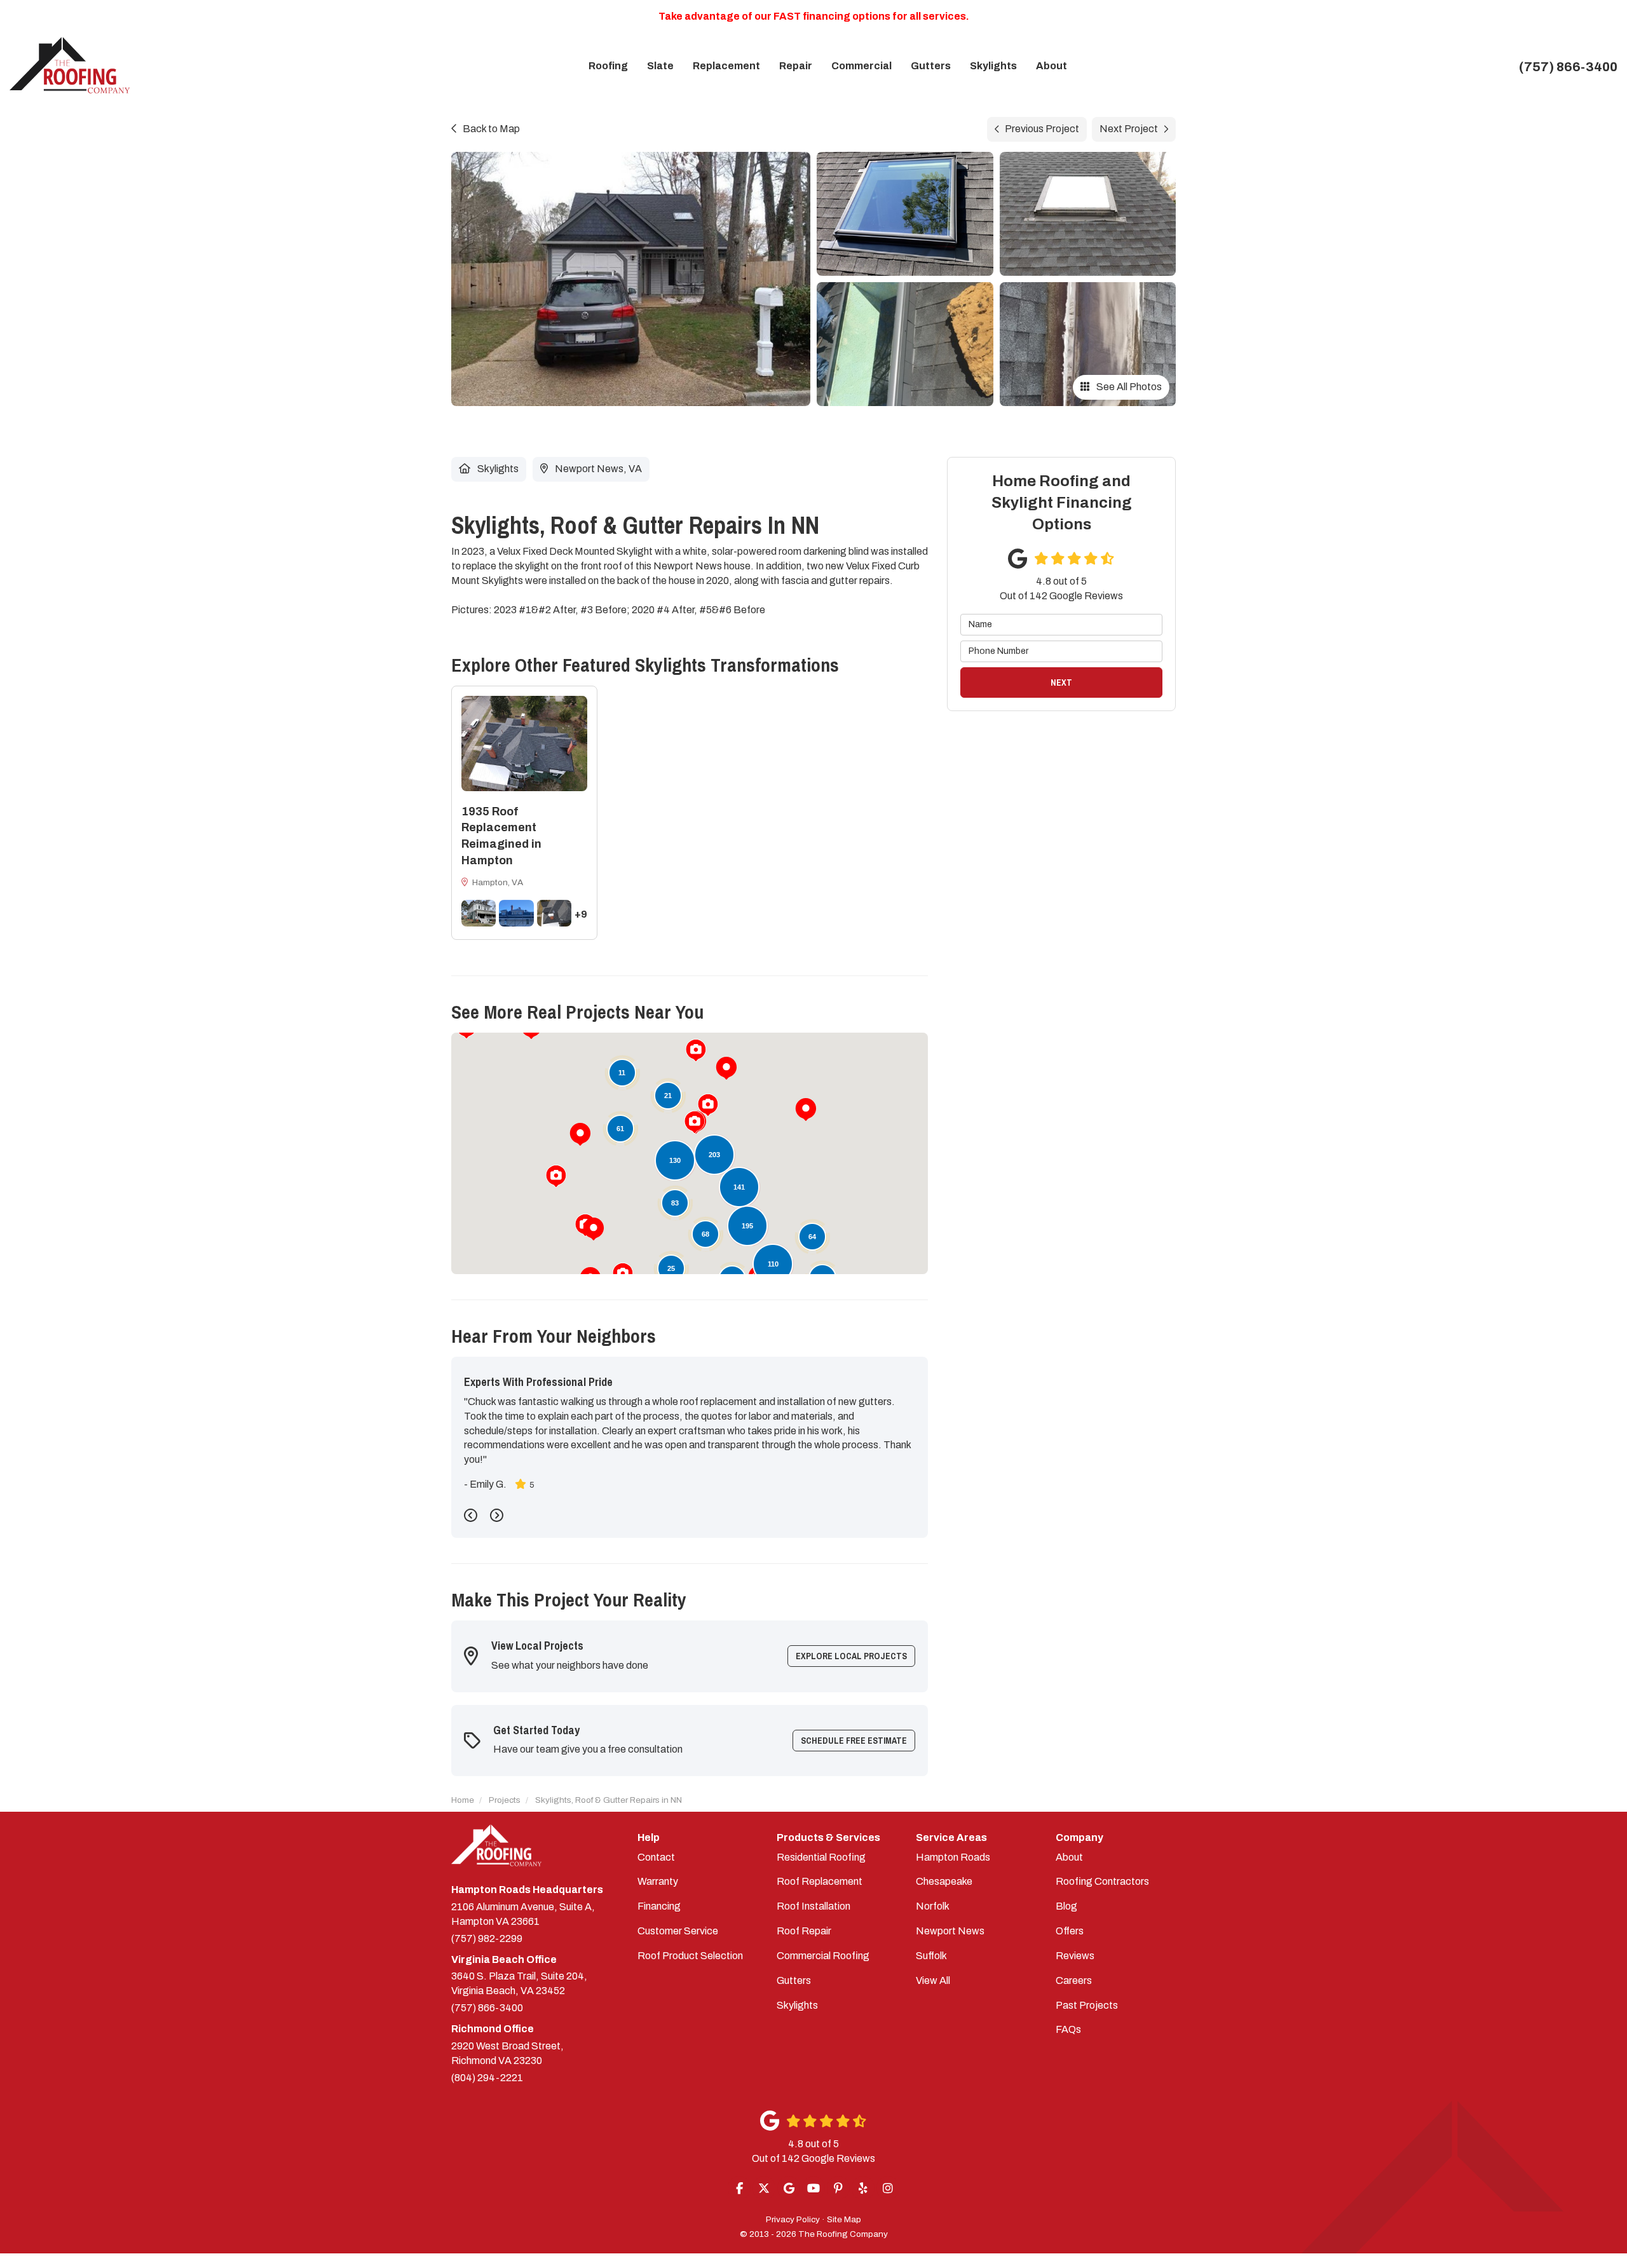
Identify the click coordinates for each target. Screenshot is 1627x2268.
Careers (1074, 1980)
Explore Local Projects (851, 1656)
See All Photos (1128, 387)
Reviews (1075, 1956)
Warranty (658, 1881)
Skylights (797, 2005)
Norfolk (933, 1906)
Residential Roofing (821, 1857)
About (1069, 1857)
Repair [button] (796, 66)
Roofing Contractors (1102, 1881)
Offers (1070, 1931)
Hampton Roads (953, 1857)
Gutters (794, 1980)
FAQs (1068, 2029)
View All (933, 1980)
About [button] (1052, 66)
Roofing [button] (608, 66)
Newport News (950, 1931)
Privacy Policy (793, 2219)
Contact (656, 1857)
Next (1061, 682)
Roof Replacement (820, 1881)
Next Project (1129, 129)
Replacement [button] (726, 66)
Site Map (844, 2219)
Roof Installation (813, 1906)
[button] (580, 1134)
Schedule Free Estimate (854, 1741)
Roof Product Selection (690, 1956)
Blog (1066, 1906)
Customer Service (678, 1931)
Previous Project (1042, 129)
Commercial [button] (861, 66)
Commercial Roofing (823, 1956)
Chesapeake (944, 1881)
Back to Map (491, 129)
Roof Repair (804, 1931)
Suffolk (931, 1956)
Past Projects (1087, 2005)
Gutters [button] (931, 66)
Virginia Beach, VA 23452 (519, 1983)
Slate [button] (660, 66)
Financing (659, 1906)
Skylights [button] (993, 66)
